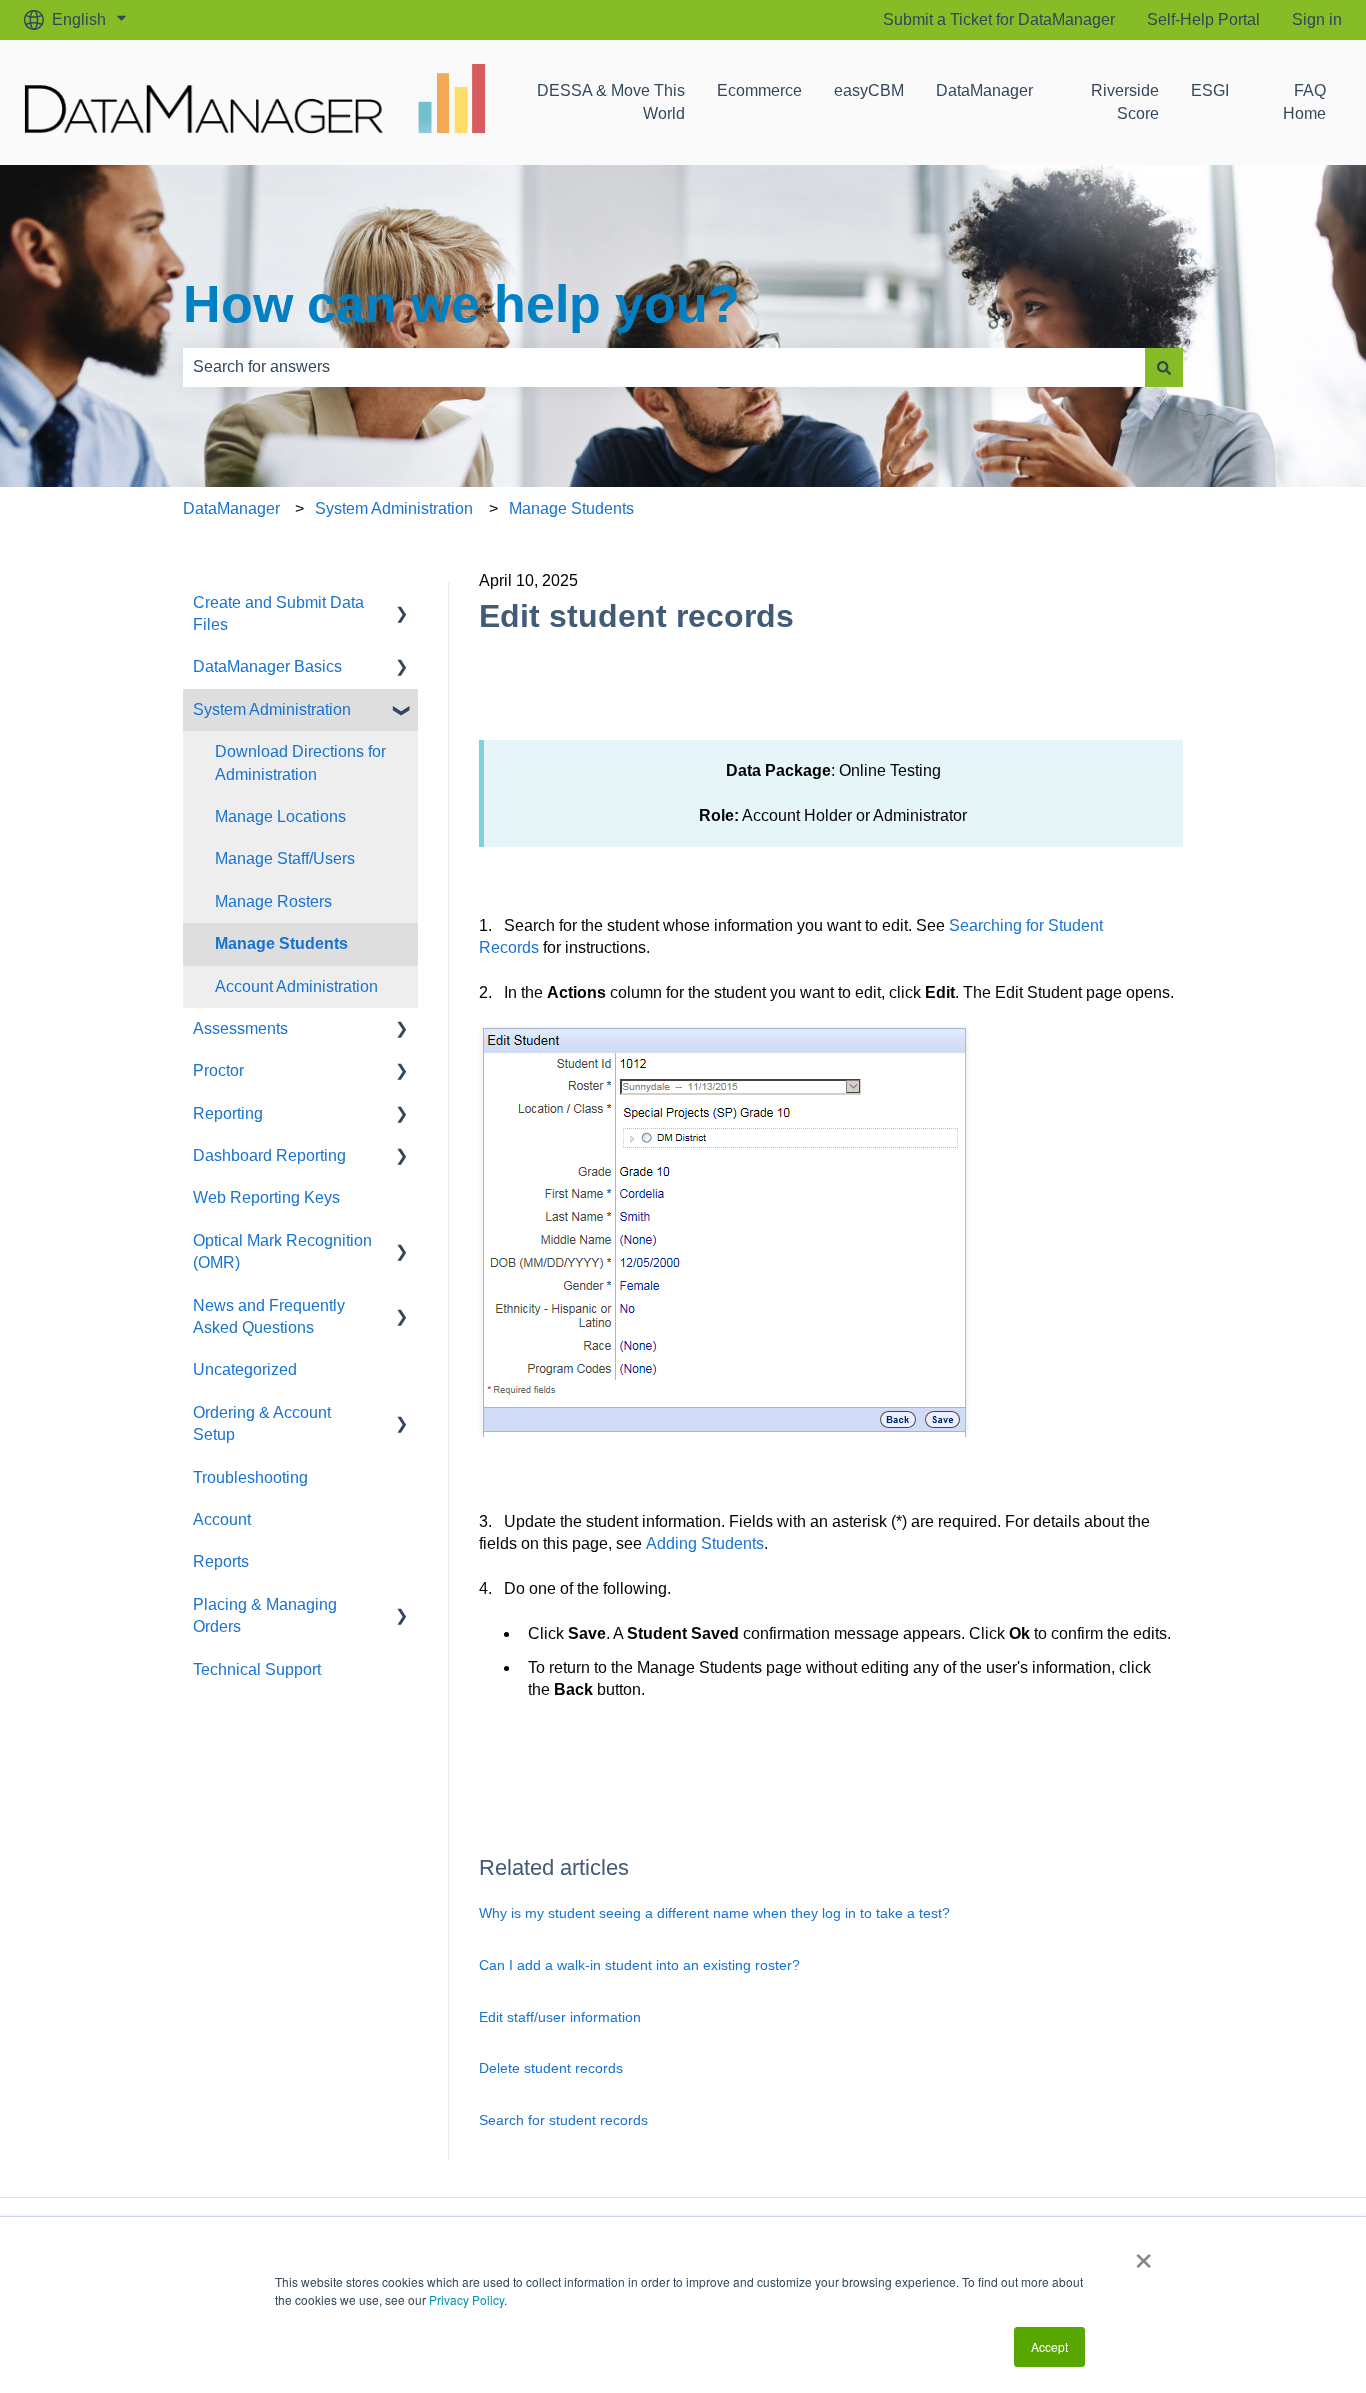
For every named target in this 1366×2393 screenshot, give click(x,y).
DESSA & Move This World (611, 101)
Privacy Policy (466, 2299)
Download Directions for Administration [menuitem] (300, 762)
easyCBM (869, 90)
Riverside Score (1125, 101)
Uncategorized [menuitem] (245, 1369)
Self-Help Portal (1203, 19)
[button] (402, 604)
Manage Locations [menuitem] (280, 816)
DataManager (984, 90)
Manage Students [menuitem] (281, 943)
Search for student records (563, 2120)
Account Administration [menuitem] (296, 986)
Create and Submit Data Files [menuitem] (278, 613)
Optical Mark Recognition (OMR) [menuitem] (282, 1251)
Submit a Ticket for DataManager (999, 19)
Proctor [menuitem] (218, 1070)
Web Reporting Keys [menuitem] (266, 1197)
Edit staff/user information (560, 2017)
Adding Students (705, 1543)
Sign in (1317, 19)
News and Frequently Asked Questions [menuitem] (269, 1316)
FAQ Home (1304, 101)
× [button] (1143, 2254)
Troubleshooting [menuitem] (250, 1477)
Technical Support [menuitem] (257, 1669)
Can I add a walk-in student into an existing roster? (639, 1965)
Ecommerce (759, 90)
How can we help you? (461, 304)
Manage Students (571, 508)
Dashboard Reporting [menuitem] (269, 1155)
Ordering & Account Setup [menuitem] (262, 1423)
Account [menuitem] (222, 1519)
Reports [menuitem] (221, 1561)
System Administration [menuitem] (272, 709)
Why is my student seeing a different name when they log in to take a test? (714, 1913)
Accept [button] (1049, 2346)
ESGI (1210, 90)
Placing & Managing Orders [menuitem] (265, 1615)
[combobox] (664, 367)
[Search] (1164, 367)
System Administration (394, 508)
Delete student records (551, 2068)
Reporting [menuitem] (228, 1113)
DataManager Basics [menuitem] (267, 666)
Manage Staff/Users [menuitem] (285, 858)
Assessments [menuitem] (240, 1028)
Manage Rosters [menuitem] (273, 901)
